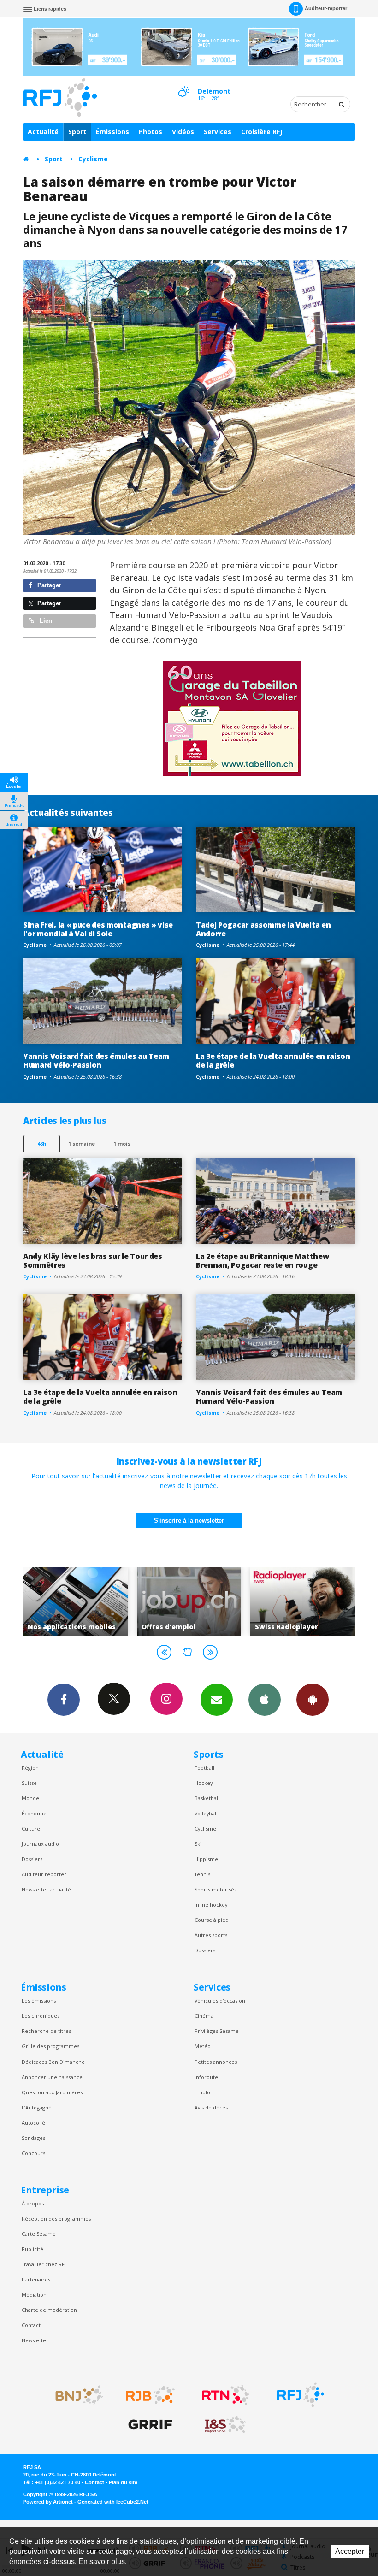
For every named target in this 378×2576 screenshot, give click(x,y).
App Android (313, 1700)
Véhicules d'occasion (220, 2000)
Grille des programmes (50, 2046)
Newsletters (217, 1700)
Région (30, 1768)
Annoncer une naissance (52, 2077)
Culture (31, 1829)
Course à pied (212, 1920)
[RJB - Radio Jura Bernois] (150, 2395)
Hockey (204, 1783)
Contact (31, 2325)
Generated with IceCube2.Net (113, 2502)
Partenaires (36, 2279)
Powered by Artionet (48, 2502)
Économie (34, 1813)
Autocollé (33, 2123)
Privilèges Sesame (217, 2031)
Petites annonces (216, 2062)
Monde (30, 1798)
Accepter (350, 2551)
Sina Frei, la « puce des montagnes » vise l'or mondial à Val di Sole (98, 929)
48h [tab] (42, 1143)
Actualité (43, 132)
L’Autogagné (37, 2107)
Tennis (202, 1874)
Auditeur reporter (44, 1874)
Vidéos (183, 132)
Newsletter (35, 2340)
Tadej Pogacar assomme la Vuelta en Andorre (263, 929)
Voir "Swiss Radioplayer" (189, 1601)
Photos (151, 132)
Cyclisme (93, 159)
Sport (77, 132)
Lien (45, 621)
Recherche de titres (46, 2031)
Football (204, 1768)
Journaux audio (40, 1844)
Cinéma (204, 2016)
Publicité (32, 2249)
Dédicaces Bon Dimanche (53, 2062)
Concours (33, 2153)
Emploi (203, 2092)
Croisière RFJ (262, 132)
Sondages (33, 2138)
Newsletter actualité (46, 1889)
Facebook (64, 1700)
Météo (203, 2046)
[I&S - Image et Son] (225, 2425)
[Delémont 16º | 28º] (183, 83)
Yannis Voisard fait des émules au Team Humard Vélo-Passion (96, 1061)
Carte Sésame (39, 2234)
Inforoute (206, 2077)
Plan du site (123, 2482)
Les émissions (39, 2000)
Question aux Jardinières (52, 2092)
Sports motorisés (216, 1889)
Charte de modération (49, 2310)
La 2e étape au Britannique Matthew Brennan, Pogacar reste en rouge (262, 1261)
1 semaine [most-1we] (82, 1143)
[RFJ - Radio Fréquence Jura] (301, 2395)
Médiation (34, 2295)
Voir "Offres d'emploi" (75, 1601)
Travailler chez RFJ (44, 2264)
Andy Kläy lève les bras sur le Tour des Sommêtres (93, 1261)
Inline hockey (211, 1905)
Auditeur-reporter (326, 8)
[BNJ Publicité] (75, 2395)
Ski (198, 1844)
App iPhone (265, 1700)
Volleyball (206, 1813)
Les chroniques (41, 2016)
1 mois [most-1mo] (122, 1143)
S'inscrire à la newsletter (189, 1521)
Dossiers (32, 1859)
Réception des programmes (56, 2219)
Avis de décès (211, 2107)
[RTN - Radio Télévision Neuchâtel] (225, 2395)
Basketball (207, 1798)
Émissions (112, 132)
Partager (48, 585)
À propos (33, 2203)
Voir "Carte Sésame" (303, 1601)
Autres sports (211, 1935)
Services (218, 132)
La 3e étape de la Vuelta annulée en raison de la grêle (273, 1061)
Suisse (29, 1783)
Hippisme (206, 1859)
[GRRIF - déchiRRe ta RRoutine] (150, 2425)
